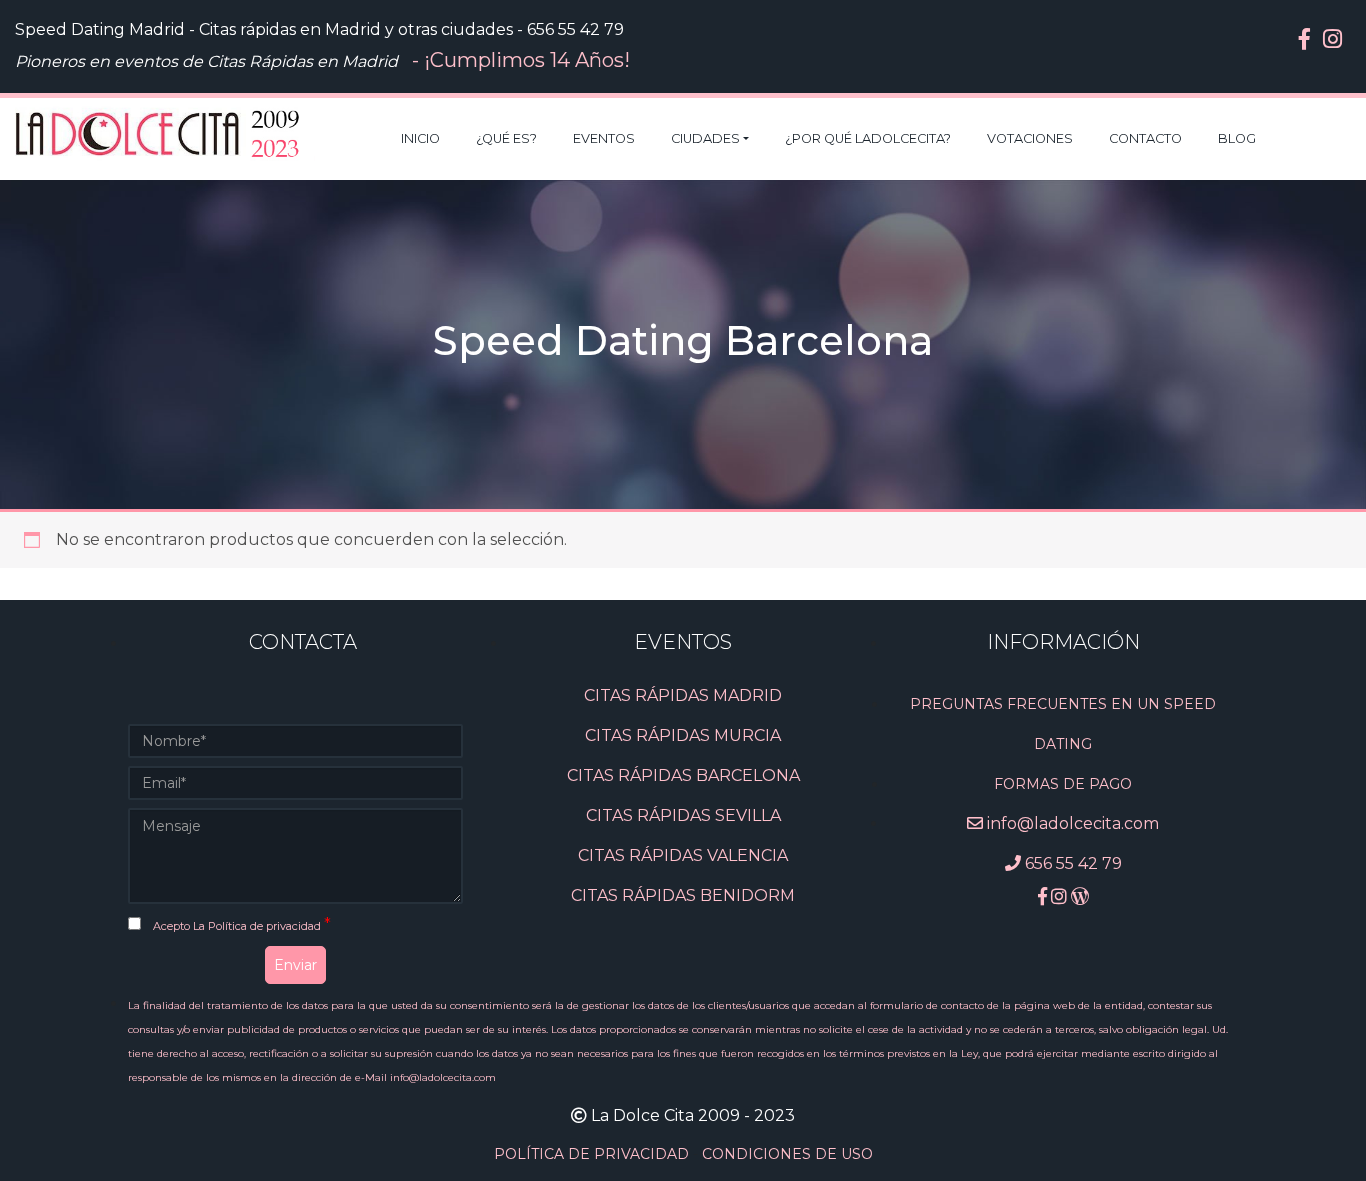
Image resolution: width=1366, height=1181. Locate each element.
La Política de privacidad (258, 926)
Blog (1237, 138)
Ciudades (705, 138)
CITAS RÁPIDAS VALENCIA (683, 855)
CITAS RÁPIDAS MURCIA (683, 735)
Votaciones (1030, 138)
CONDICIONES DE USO (787, 1154)
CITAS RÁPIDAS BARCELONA (683, 775)
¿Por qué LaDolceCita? (868, 138)
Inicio (420, 138)
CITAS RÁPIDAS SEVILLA (683, 815)
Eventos (604, 138)
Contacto (1145, 138)
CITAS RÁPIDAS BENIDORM (683, 895)
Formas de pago (1063, 784)
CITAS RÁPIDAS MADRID (683, 695)
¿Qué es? (506, 138)
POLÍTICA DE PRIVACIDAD (593, 1154)
